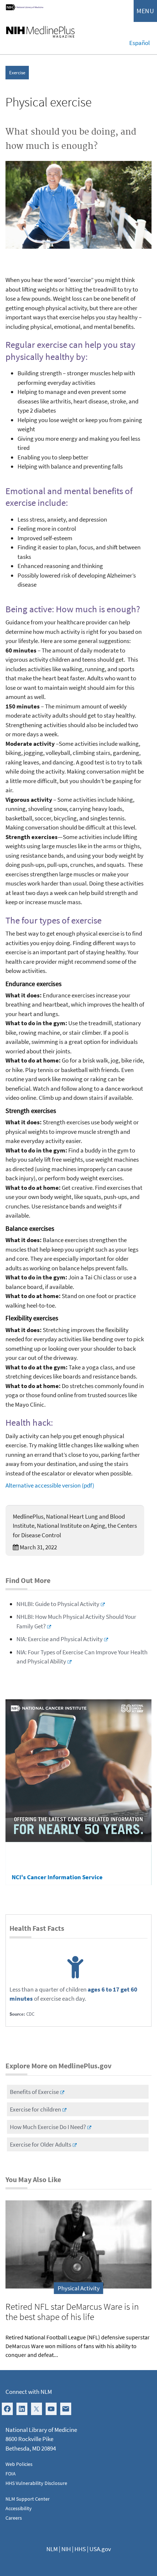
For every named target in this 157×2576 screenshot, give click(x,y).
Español (139, 43)
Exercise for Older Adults (41, 2144)
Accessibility (19, 2508)
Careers (14, 2518)
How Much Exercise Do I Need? (48, 2127)
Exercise (17, 73)
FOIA (11, 2474)
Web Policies (19, 2464)
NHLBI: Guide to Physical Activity (58, 1604)
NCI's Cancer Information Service (57, 1877)
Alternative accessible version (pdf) (50, 1485)
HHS (80, 2549)
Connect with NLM (29, 2392)
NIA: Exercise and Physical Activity (60, 1639)
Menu (145, 11)
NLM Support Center (28, 2499)
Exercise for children (35, 2109)
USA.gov (100, 2549)
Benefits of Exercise (34, 2092)
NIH (66, 2549)
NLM (52, 2549)
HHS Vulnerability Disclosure (36, 2483)
